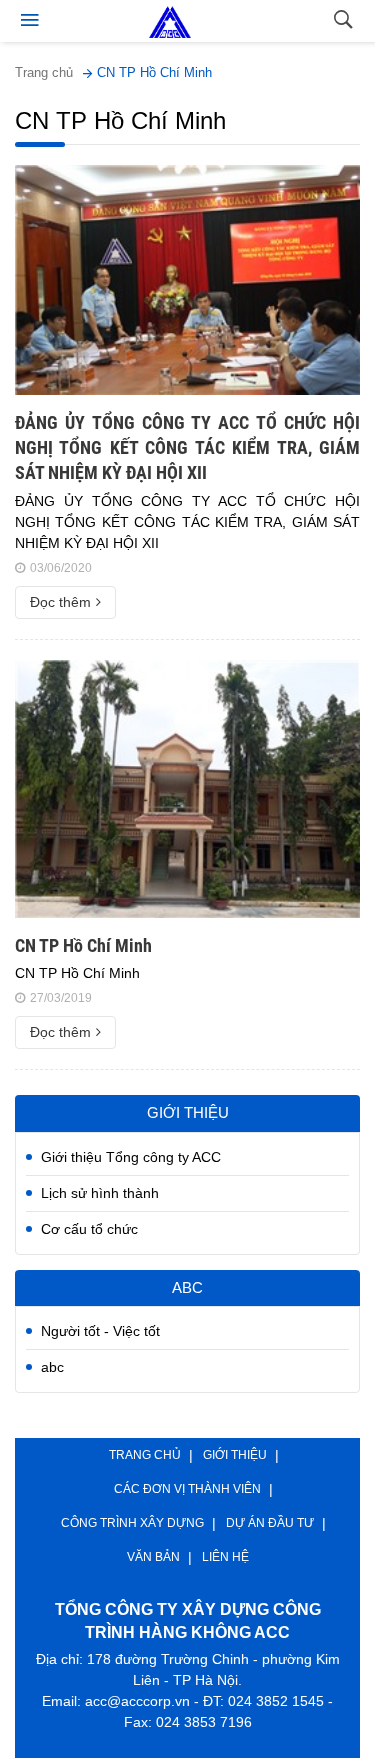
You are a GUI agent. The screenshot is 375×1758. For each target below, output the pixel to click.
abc (52, 1367)
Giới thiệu (235, 1455)
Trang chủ (44, 72)
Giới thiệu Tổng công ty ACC (131, 1157)
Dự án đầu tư (270, 1523)
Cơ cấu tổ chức (89, 1229)
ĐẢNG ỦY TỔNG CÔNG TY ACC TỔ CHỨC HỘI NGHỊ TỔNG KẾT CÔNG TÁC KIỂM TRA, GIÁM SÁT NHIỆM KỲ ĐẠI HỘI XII (187, 447)
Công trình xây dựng (132, 1523)
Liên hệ (225, 1557)
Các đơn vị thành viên (187, 1489)
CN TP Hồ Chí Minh (154, 72)
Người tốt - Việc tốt (100, 1331)
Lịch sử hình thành (100, 1193)
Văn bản (153, 1557)
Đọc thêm (60, 602)
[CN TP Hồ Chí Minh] (187, 789)
